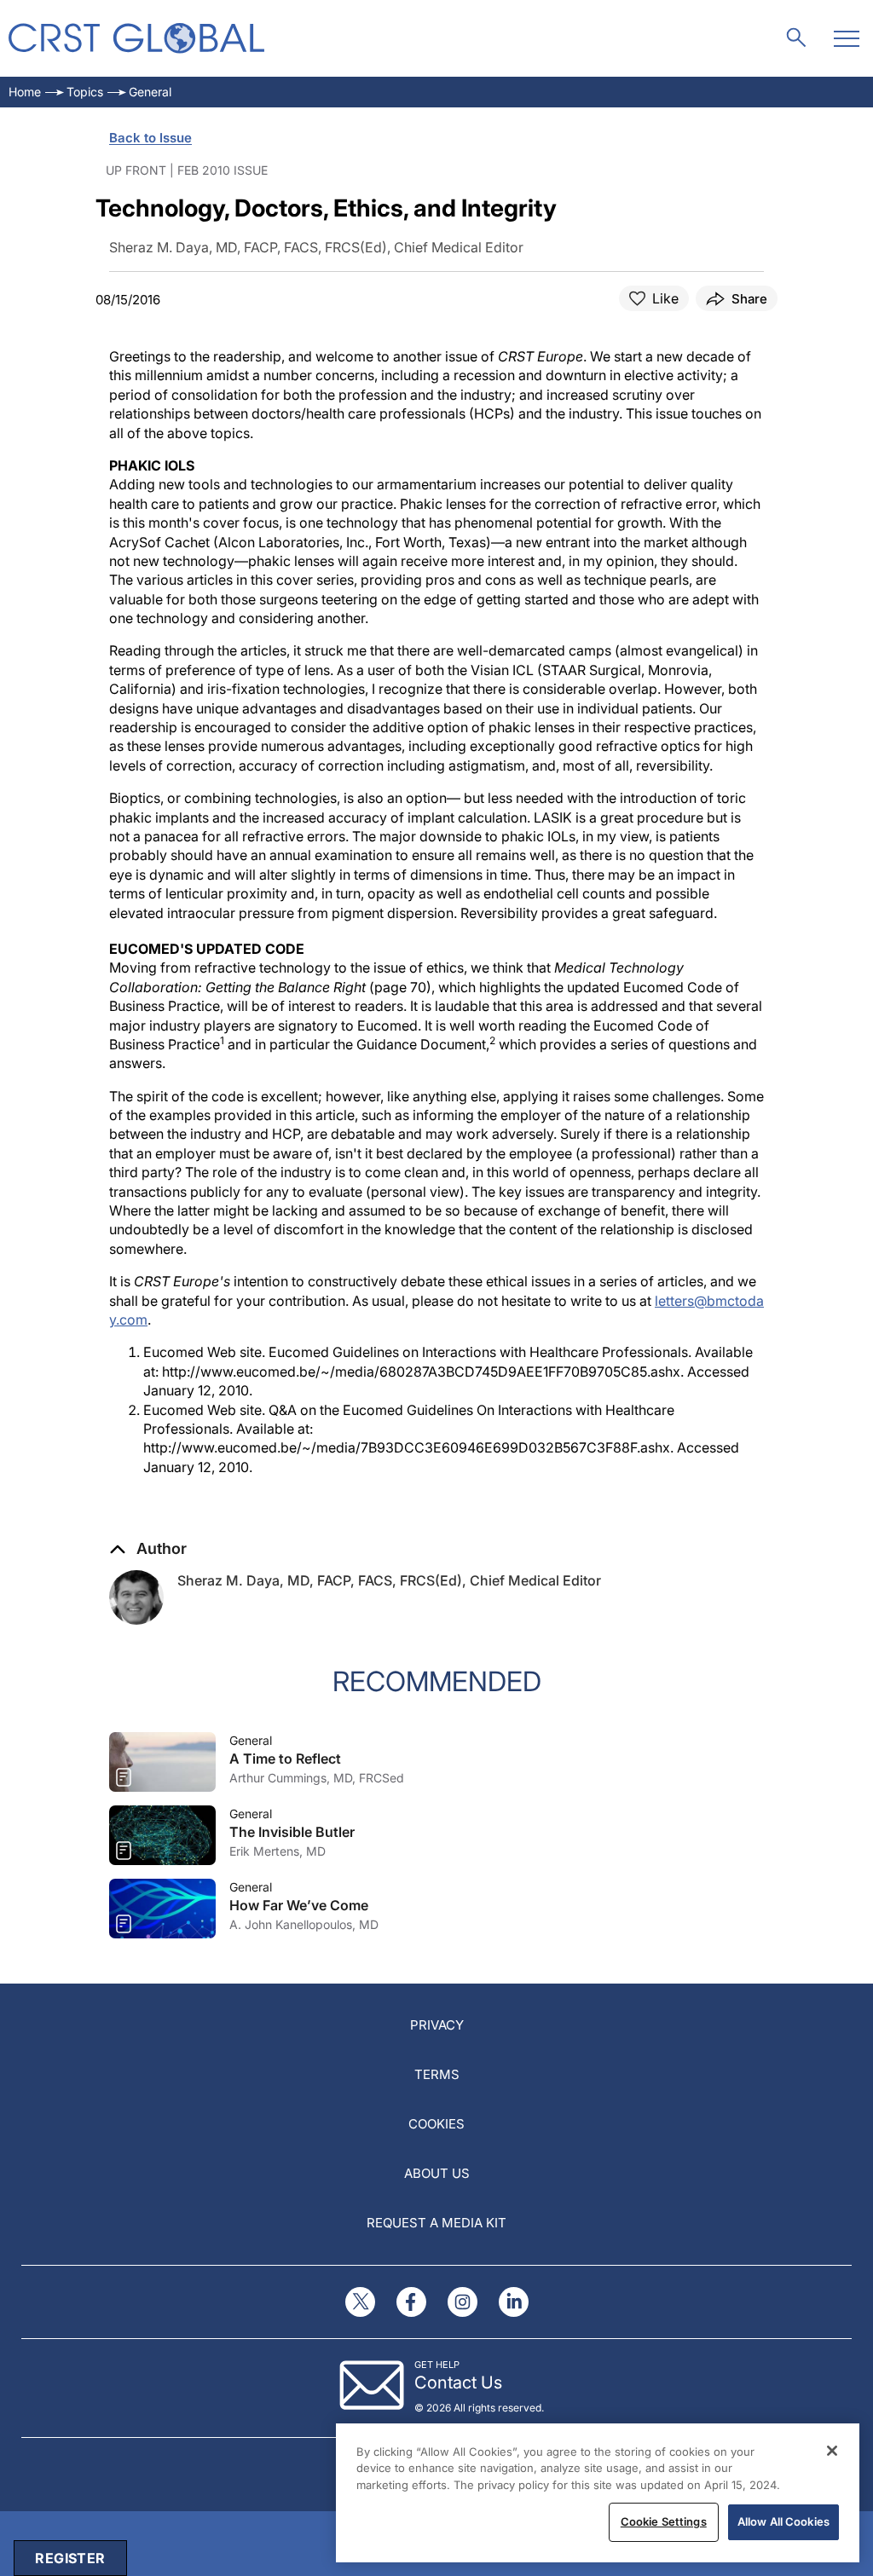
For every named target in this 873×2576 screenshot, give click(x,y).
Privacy (437, 2025)
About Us (437, 2173)
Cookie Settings (664, 2521)
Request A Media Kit (436, 2223)
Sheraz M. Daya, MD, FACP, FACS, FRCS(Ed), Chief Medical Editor (389, 1580)
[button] (148, 1549)
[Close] (832, 2451)
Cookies (436, 2124)
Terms (437, 2074)
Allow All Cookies (783, 2521)
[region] (598, 2493)
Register (70, 2558)
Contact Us (458, 2383)
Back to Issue (150, 138)
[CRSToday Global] (136, 38)
